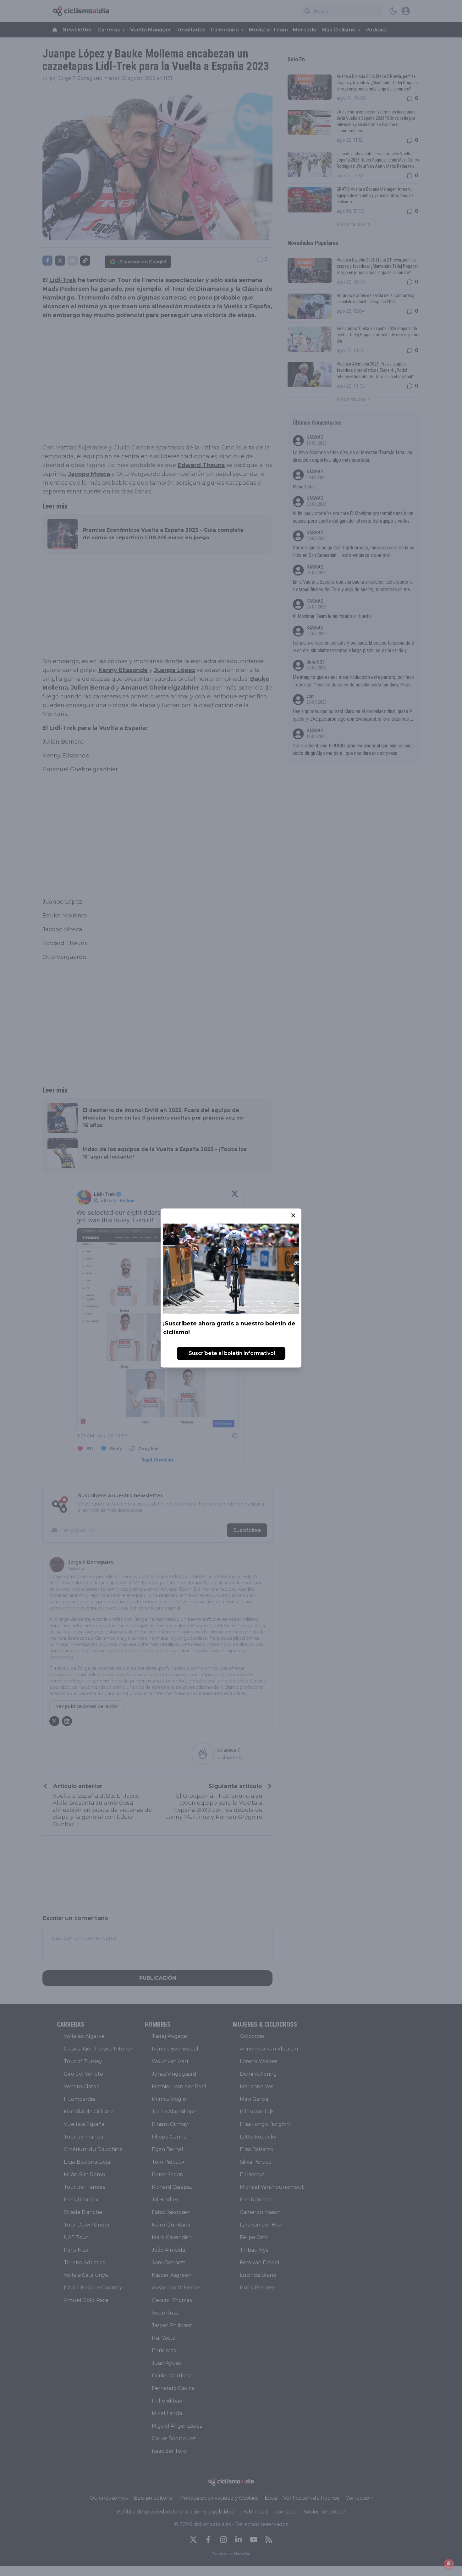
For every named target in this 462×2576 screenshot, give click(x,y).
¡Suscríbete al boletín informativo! (231, 1353)
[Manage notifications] (449, 2564)
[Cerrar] (293, 1215)
